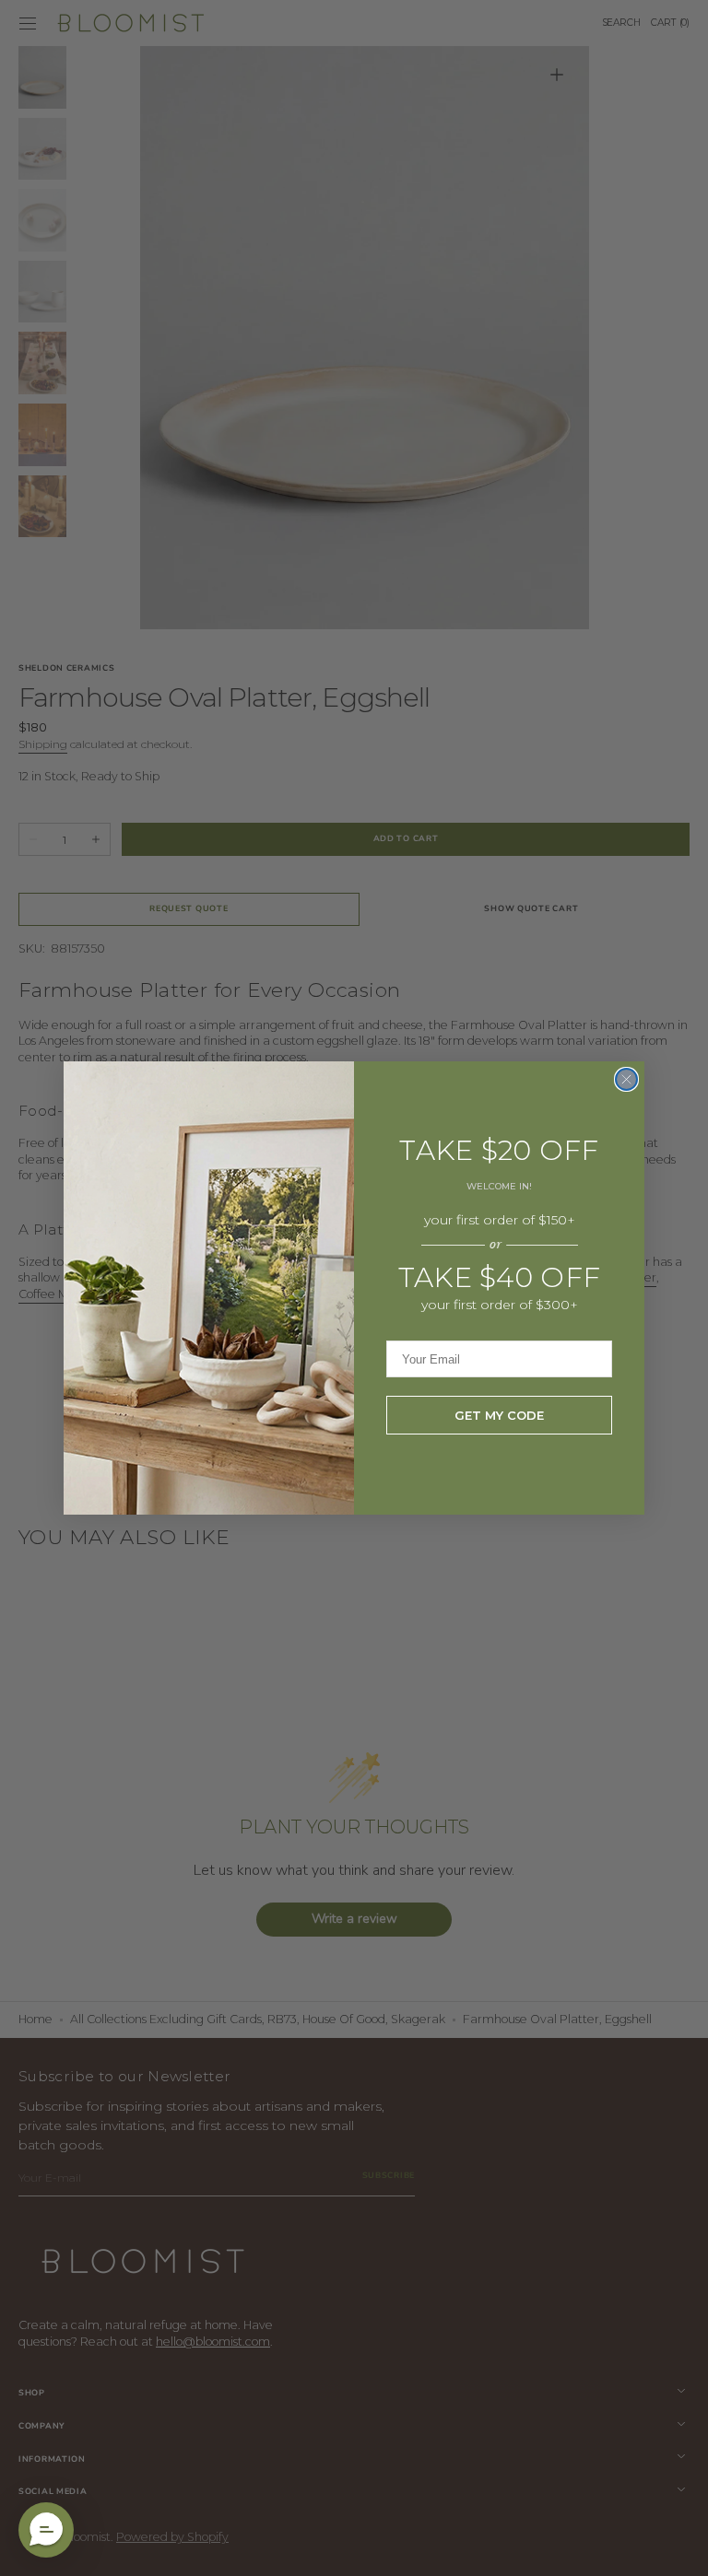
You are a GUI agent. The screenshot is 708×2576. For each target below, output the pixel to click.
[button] (46, 2530)
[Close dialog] (626, 1079)
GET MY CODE (499, 1415)
